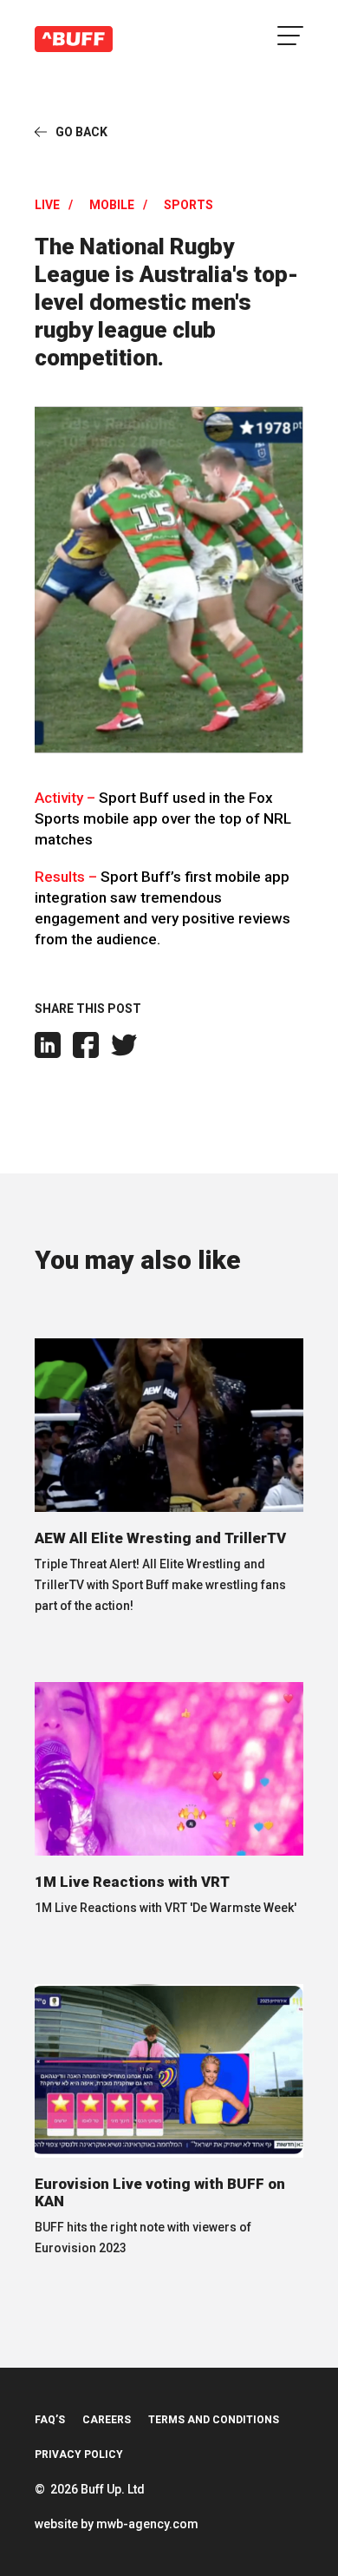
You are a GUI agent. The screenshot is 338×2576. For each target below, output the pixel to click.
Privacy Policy (79, 2454)
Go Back (81, 132)
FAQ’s (50, 2420)
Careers (107, 2420)
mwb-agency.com (147, 2524)
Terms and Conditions (214, 2420)
